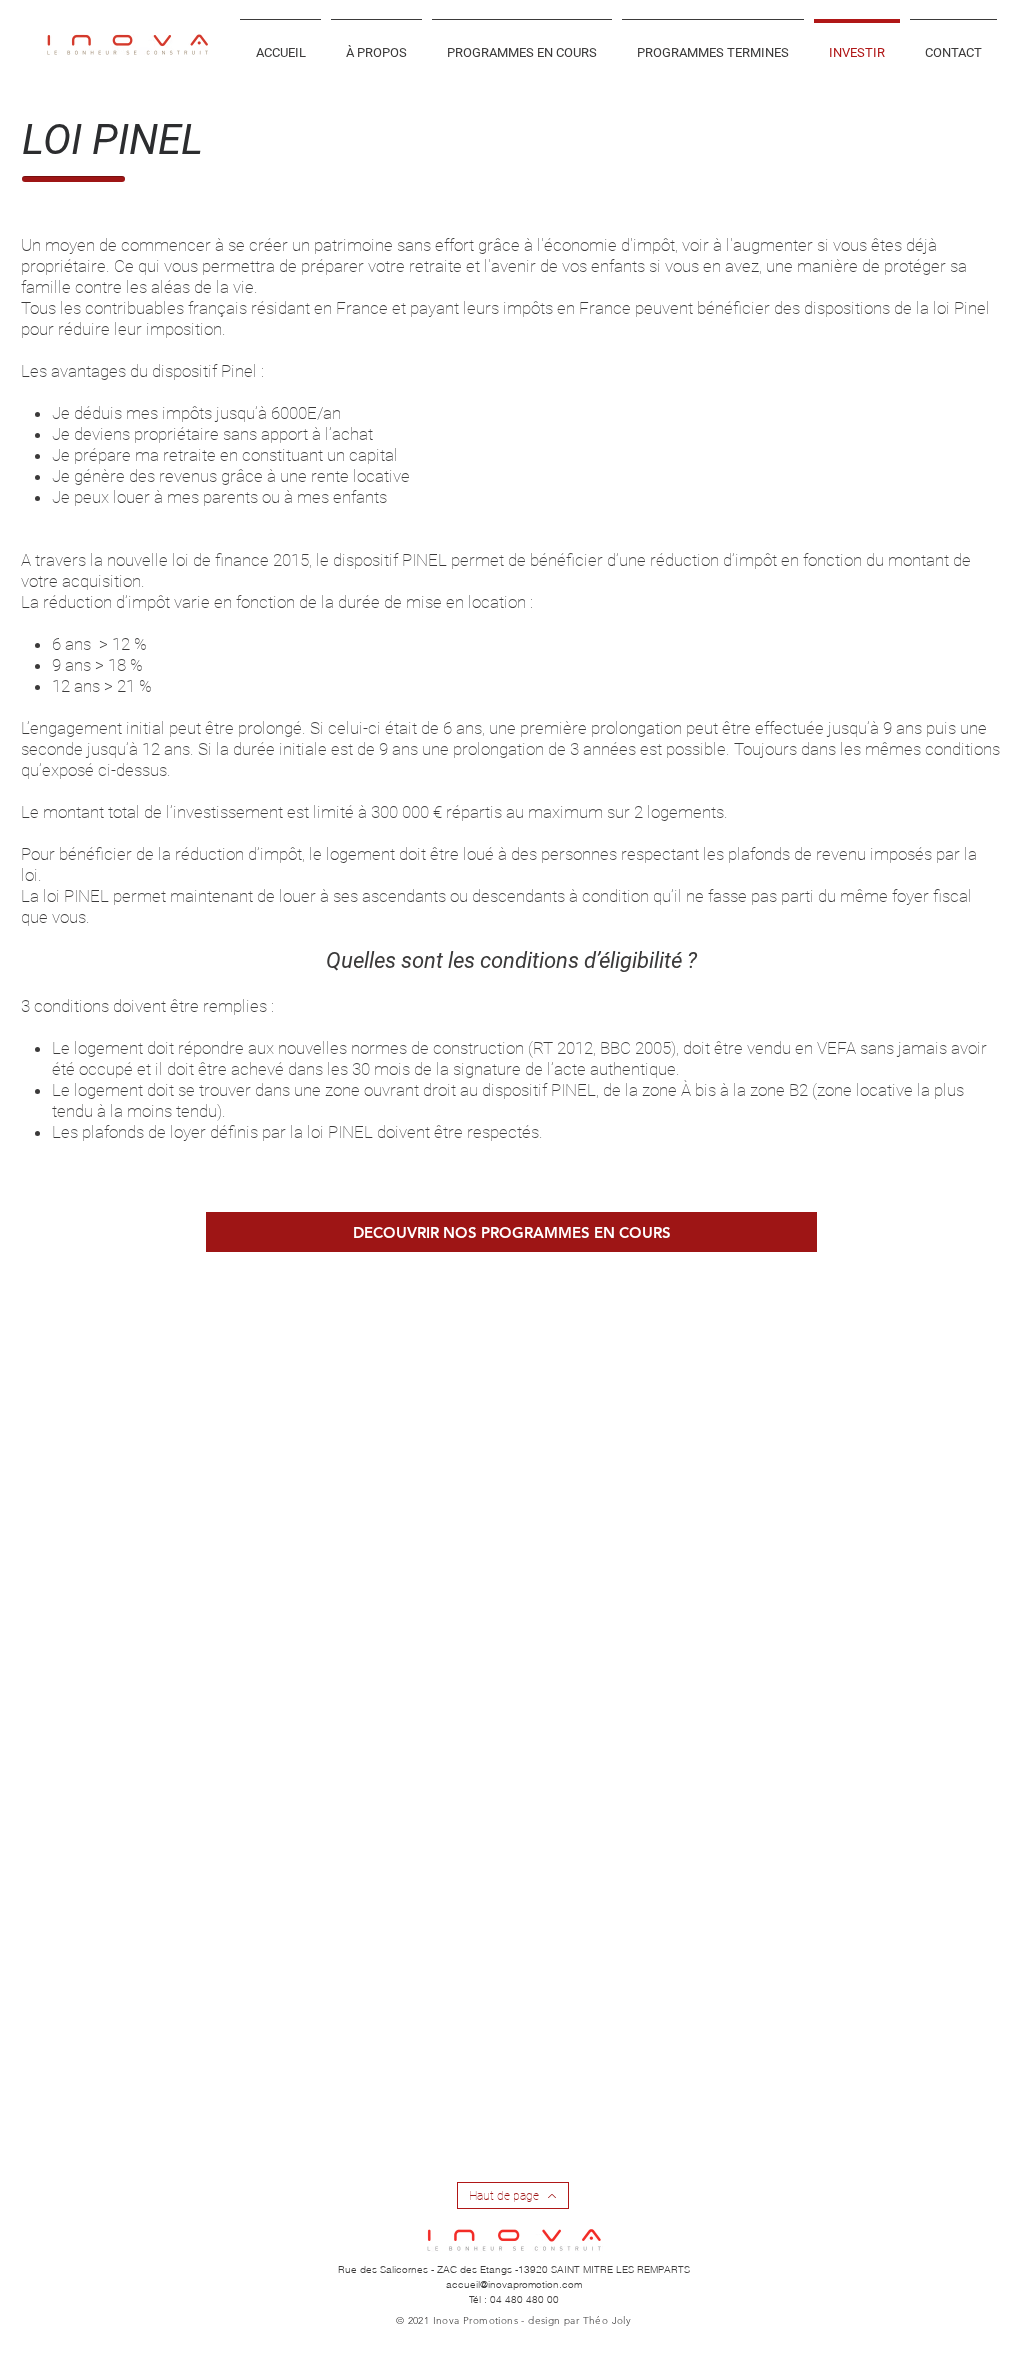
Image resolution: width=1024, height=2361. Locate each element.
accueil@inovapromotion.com (514, 2284)
